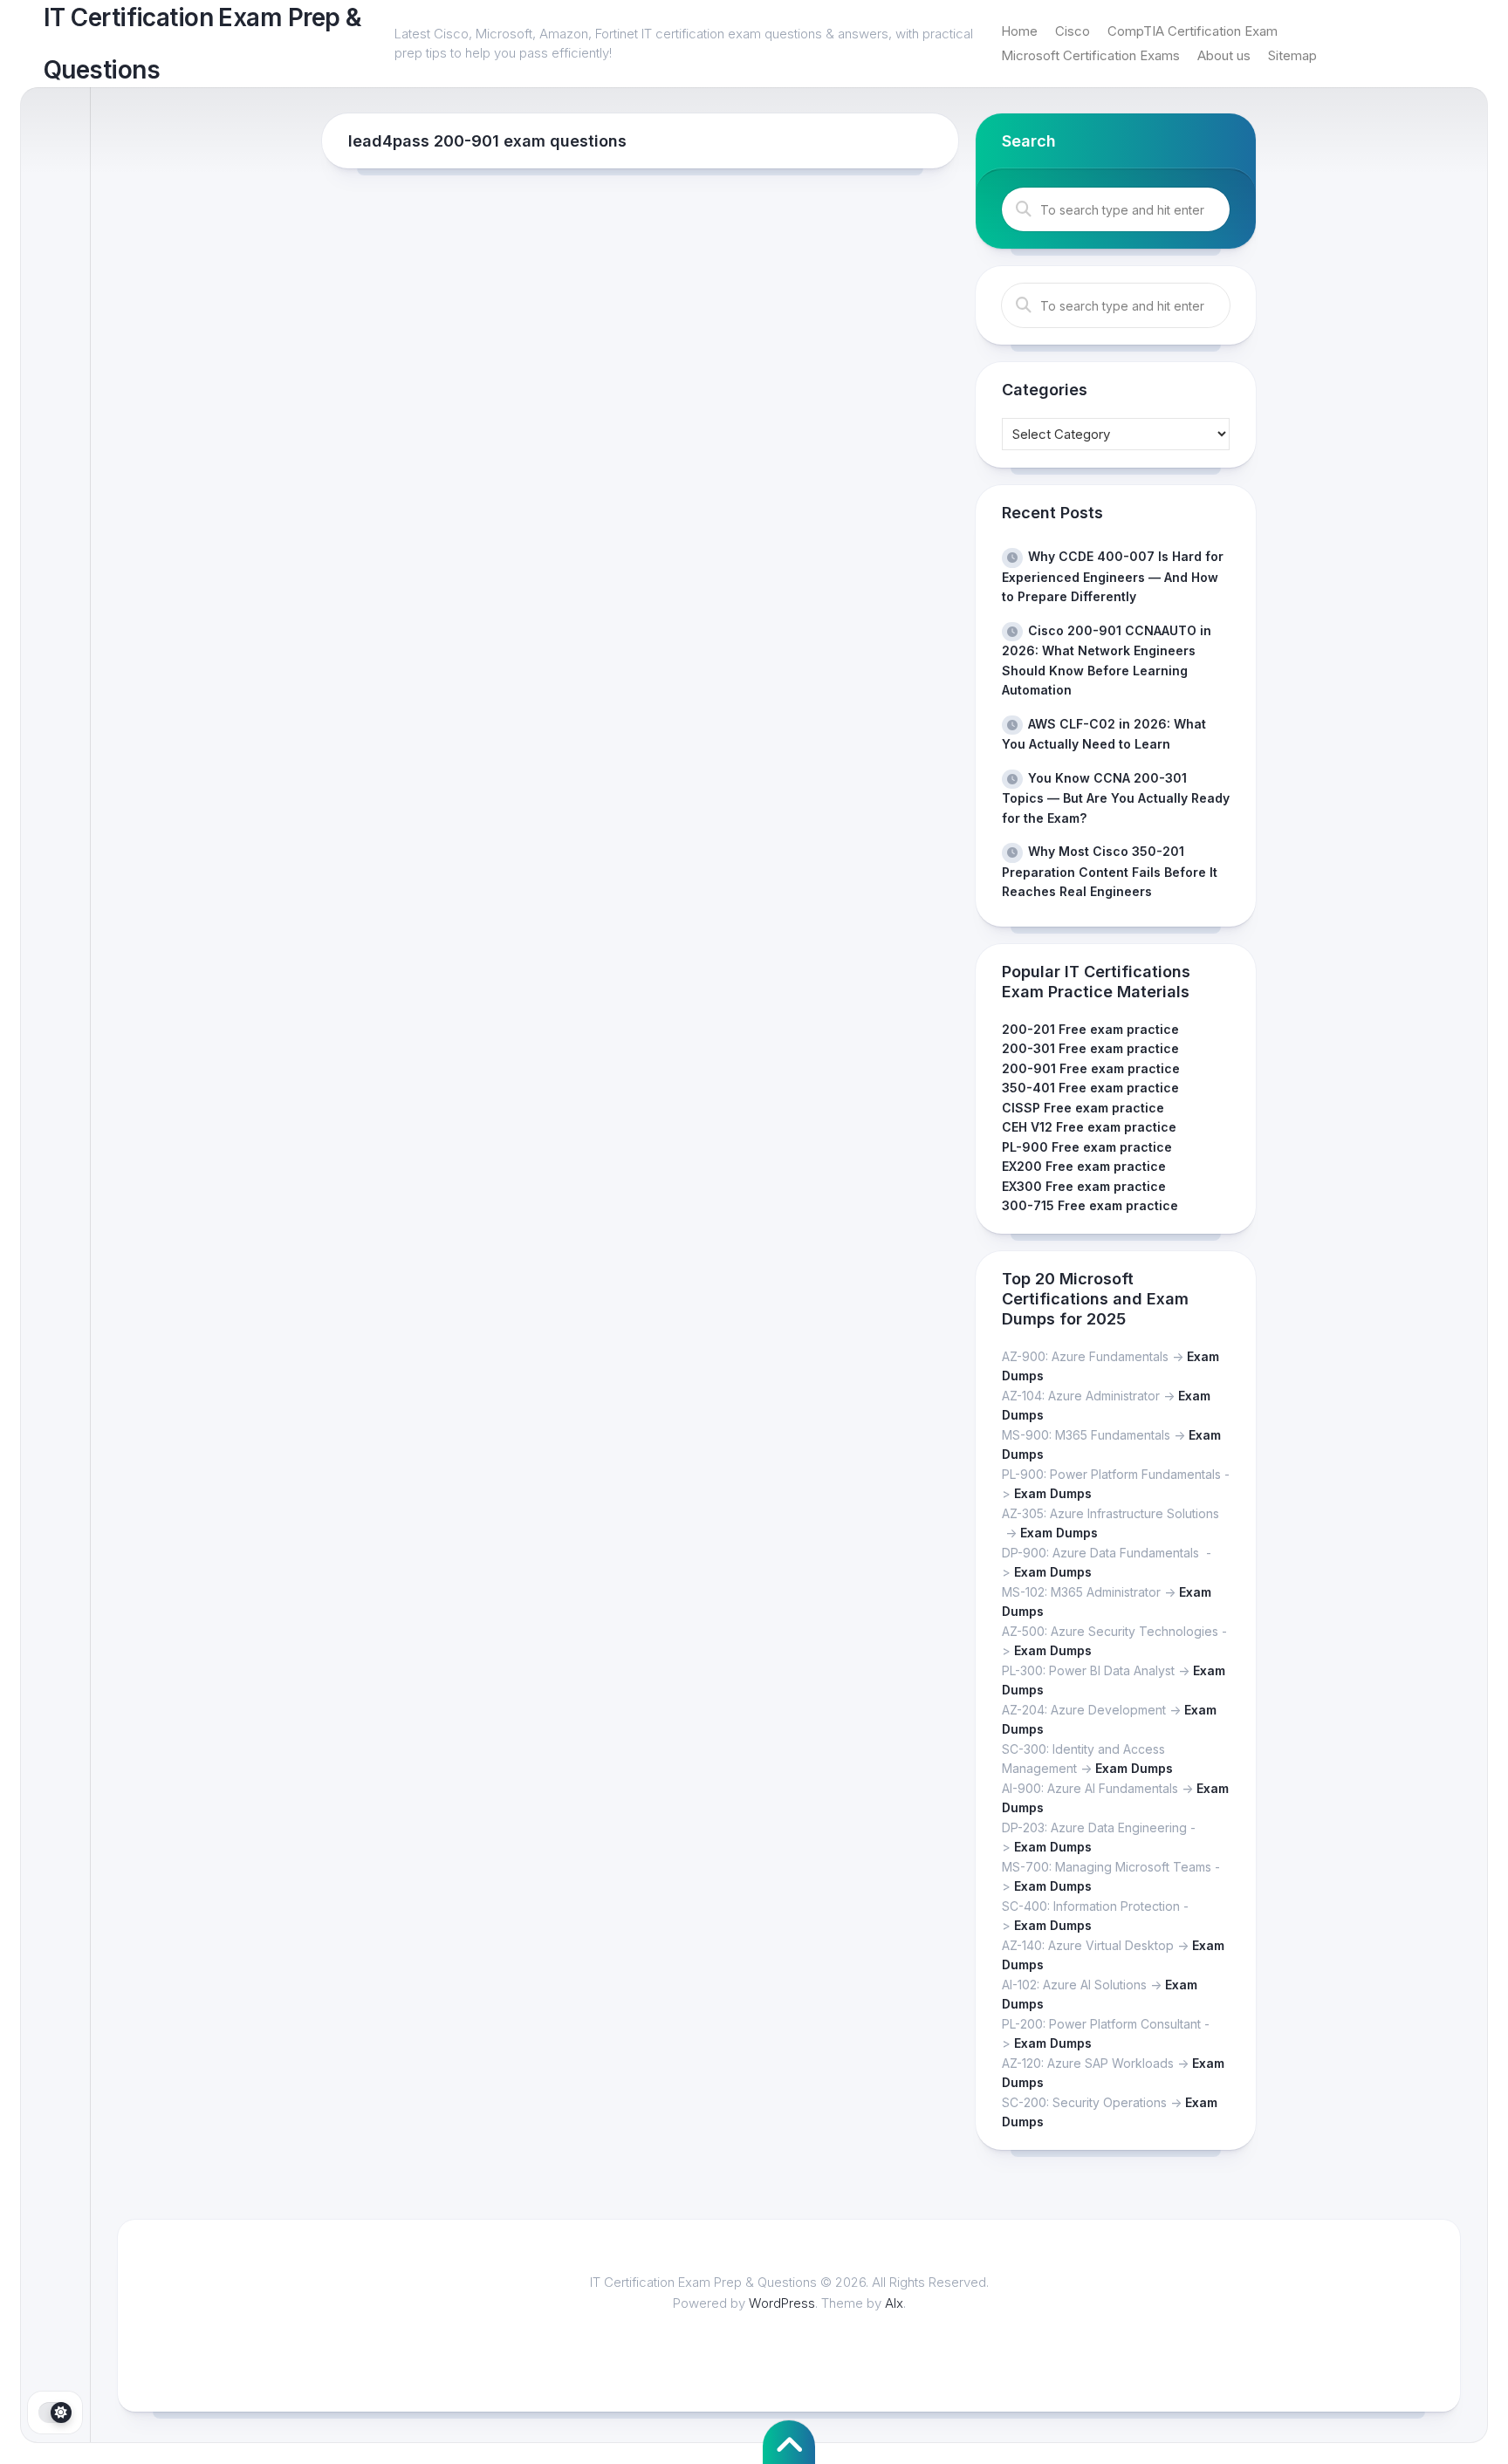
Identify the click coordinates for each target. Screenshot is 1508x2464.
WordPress (782, 2303)
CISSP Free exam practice (1083, 1108)
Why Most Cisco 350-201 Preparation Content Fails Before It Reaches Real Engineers (1110, 871)
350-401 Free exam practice (1090, 1088)
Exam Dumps (1053, 1493)
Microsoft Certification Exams (1090, 55)
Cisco (1073, 31)
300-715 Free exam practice (1090, 1205)
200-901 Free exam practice (1091, 1068)
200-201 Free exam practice (1090, 1029)
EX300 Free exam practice (1084, 1186)
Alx (894, 2303)
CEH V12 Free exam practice (1089, 1127)
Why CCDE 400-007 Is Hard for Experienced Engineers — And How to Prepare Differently (1113, 576)
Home (1019, 31)
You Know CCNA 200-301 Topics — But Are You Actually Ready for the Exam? (1116, 798)
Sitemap (1292, 55)
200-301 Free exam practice (1090, 1048)
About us (1224, 55)
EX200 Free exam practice (1084, 1166)
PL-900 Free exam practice (1087, 1147)
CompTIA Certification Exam (1193, 31)
